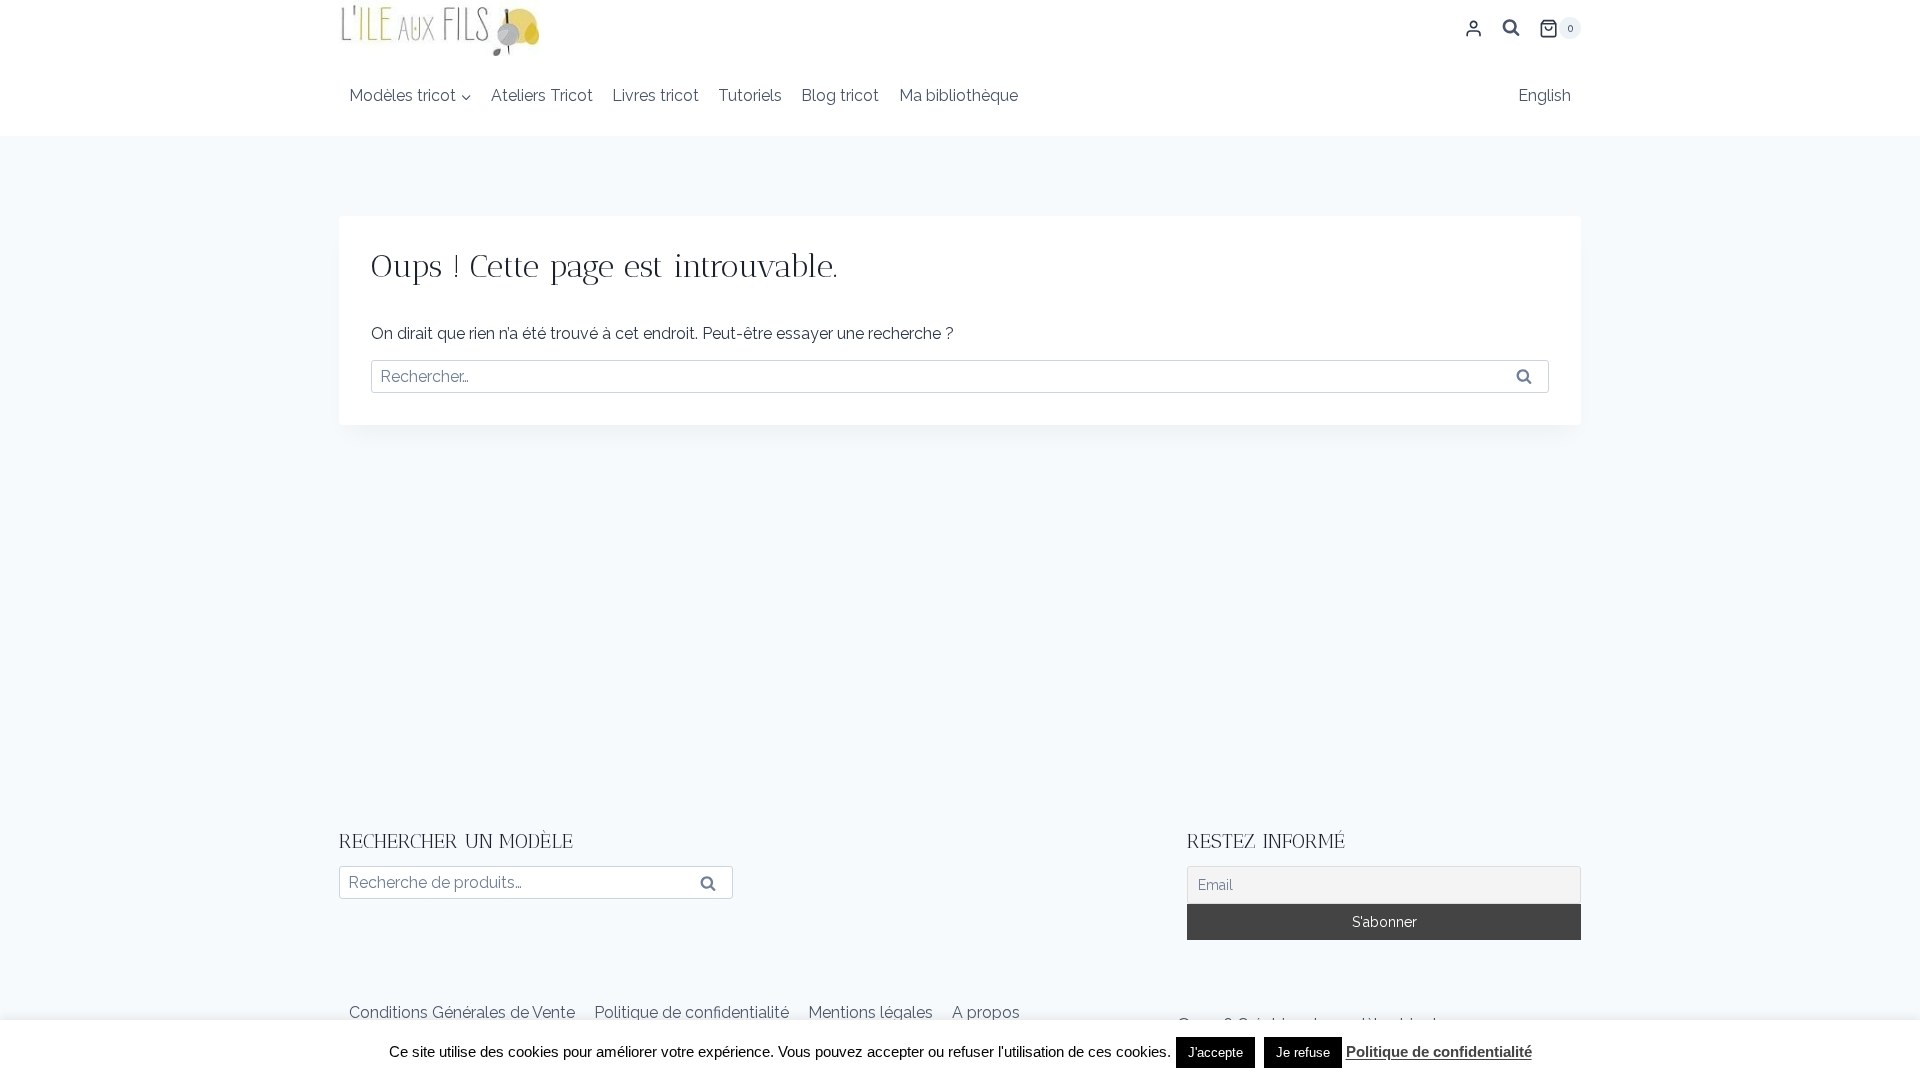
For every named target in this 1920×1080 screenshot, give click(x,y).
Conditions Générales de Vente (462, 1012)
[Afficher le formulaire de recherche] (1511, 28)
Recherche (714, 887)
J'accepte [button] (1215, 1052)
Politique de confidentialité (691, 1012)
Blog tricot (840, 95)
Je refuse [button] (1303, 1052)
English (1544, 95)
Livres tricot (655, 95)
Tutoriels (750, 95)
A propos (986, 1012)
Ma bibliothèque (958, 95)
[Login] (1473, 28)
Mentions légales (870, 1012)
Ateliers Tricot (542, 95)
